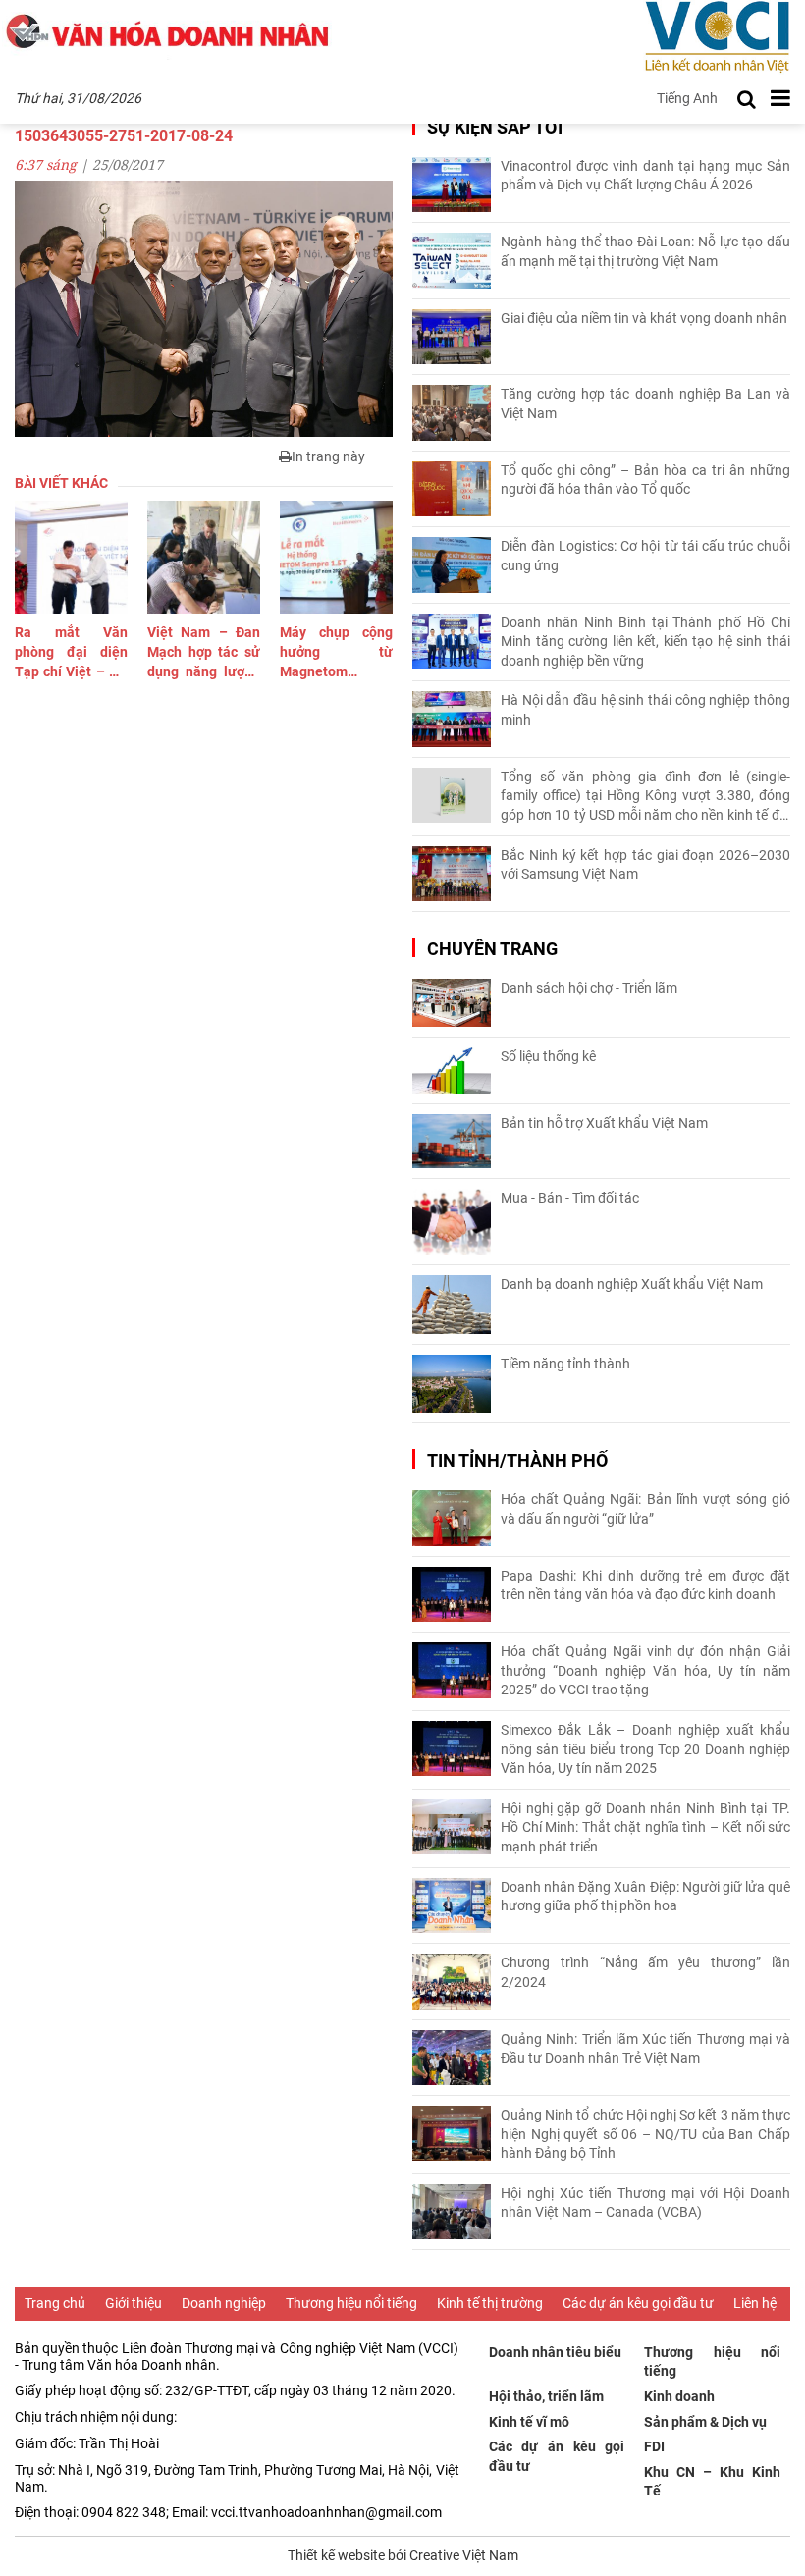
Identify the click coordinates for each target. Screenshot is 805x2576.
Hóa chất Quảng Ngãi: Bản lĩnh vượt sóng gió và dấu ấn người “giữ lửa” (645, 1509)
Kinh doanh (679, 2396)
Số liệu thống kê (548, 1056)
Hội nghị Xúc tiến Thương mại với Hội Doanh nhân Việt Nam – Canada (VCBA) (645, 2203)
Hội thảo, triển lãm (546, 2396)
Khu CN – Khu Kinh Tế (712, 2482)
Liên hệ (755, 2303)
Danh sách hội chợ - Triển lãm (589, 988)
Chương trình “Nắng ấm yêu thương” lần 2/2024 (645, 1972)
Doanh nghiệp (224, 2303)
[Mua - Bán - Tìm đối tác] (452, 1222)
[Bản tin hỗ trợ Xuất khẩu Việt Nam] (452, 1141)
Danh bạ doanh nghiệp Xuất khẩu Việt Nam (632, 1284)
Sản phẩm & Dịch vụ (705, 2422)
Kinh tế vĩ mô (529, 2422)
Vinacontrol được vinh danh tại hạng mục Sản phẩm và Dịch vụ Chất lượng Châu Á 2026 (645, 176)
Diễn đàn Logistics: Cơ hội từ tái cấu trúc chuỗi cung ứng (645, 556)
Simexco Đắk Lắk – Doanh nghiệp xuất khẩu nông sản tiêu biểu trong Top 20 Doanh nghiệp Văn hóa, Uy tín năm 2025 (645, 1749)
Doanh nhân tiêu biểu (555, 2352)
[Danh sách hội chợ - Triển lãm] (452, 1003)
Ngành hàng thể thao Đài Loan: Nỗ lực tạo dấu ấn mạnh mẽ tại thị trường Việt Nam (645, 251)
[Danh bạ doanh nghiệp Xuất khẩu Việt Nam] (452, 1305)
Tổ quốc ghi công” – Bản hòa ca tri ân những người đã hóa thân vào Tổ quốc (645, 480)
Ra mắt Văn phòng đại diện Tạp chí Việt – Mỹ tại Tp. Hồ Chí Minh (71, 653)
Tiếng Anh (687, 98)
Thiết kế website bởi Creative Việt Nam (403, 2555)
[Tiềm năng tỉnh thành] (452, 1384)
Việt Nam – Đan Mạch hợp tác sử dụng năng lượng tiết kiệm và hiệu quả (204, 653)
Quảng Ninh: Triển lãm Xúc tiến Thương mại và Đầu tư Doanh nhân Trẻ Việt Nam (645, 2049)
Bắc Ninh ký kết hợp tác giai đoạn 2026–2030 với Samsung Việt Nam (645, 865)
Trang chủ (55, 2303)
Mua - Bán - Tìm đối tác (570, 1198)
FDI (654, 2446)
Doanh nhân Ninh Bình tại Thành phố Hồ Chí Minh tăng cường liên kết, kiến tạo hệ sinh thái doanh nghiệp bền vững (645, 642)
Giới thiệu (134, 2303)
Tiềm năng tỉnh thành (565, 1364)
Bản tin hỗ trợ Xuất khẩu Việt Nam (604, 1123)
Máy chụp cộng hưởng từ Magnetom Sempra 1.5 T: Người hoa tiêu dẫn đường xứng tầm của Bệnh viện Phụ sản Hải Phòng (336, 653)
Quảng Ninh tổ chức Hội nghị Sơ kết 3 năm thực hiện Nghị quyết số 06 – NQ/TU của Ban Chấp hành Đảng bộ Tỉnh (645, 2134)
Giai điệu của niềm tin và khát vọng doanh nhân (644, 318)
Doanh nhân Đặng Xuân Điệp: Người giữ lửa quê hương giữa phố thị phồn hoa (645, 1897)
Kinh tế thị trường (490, 2303)
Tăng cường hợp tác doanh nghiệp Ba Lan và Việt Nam (645, 403)
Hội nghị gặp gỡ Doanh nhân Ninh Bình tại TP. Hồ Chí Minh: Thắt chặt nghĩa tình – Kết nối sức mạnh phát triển (645, 1827)
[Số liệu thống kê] (452, 1071)
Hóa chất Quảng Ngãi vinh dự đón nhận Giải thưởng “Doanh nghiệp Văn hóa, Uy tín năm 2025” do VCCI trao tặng (645, 1670)
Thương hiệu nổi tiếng (351, 2303)
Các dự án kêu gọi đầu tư (638, 2303)
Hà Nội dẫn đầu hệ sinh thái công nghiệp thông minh (645, 710)
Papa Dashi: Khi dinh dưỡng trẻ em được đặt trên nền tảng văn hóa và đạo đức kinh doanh (645, 1585)
